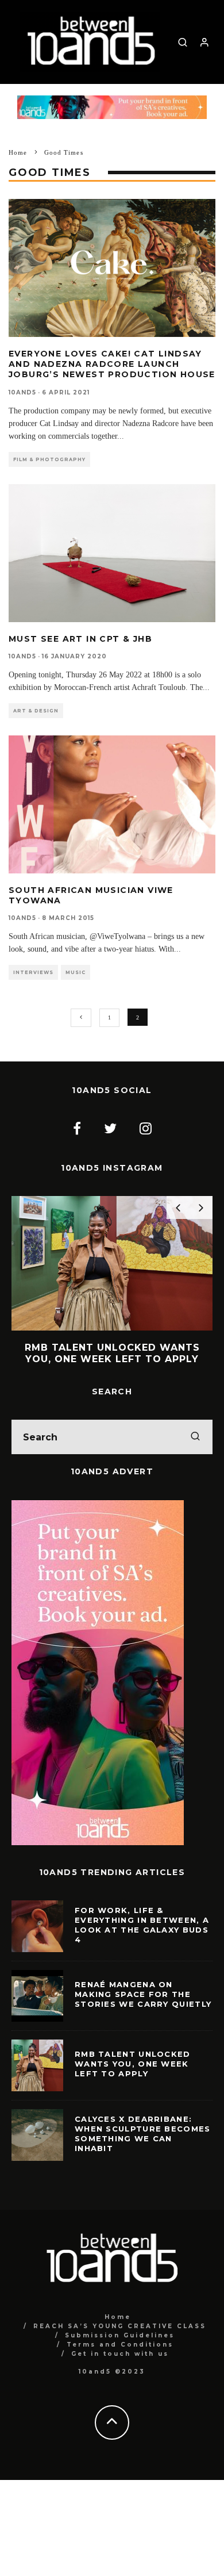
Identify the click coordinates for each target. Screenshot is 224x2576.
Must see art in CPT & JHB (80, 639)
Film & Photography (49, 459)
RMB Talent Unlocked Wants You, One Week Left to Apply (133, 2064)
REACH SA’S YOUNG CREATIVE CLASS (120, 2326)
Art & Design (36, 711)
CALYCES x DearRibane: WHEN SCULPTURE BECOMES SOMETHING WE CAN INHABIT (143, 2134)
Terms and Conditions (120, 2345)
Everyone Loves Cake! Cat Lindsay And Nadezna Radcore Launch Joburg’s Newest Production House (112, 364)
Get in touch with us (120, 2354)
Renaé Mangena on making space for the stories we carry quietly (143, 1994)
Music (76, 972)
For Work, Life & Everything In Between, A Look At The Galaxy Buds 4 (142, 1925)
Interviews (33, 972)
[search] (195, 1437)
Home (118, 2317)
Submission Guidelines (120, 2335)
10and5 (22, 392)
